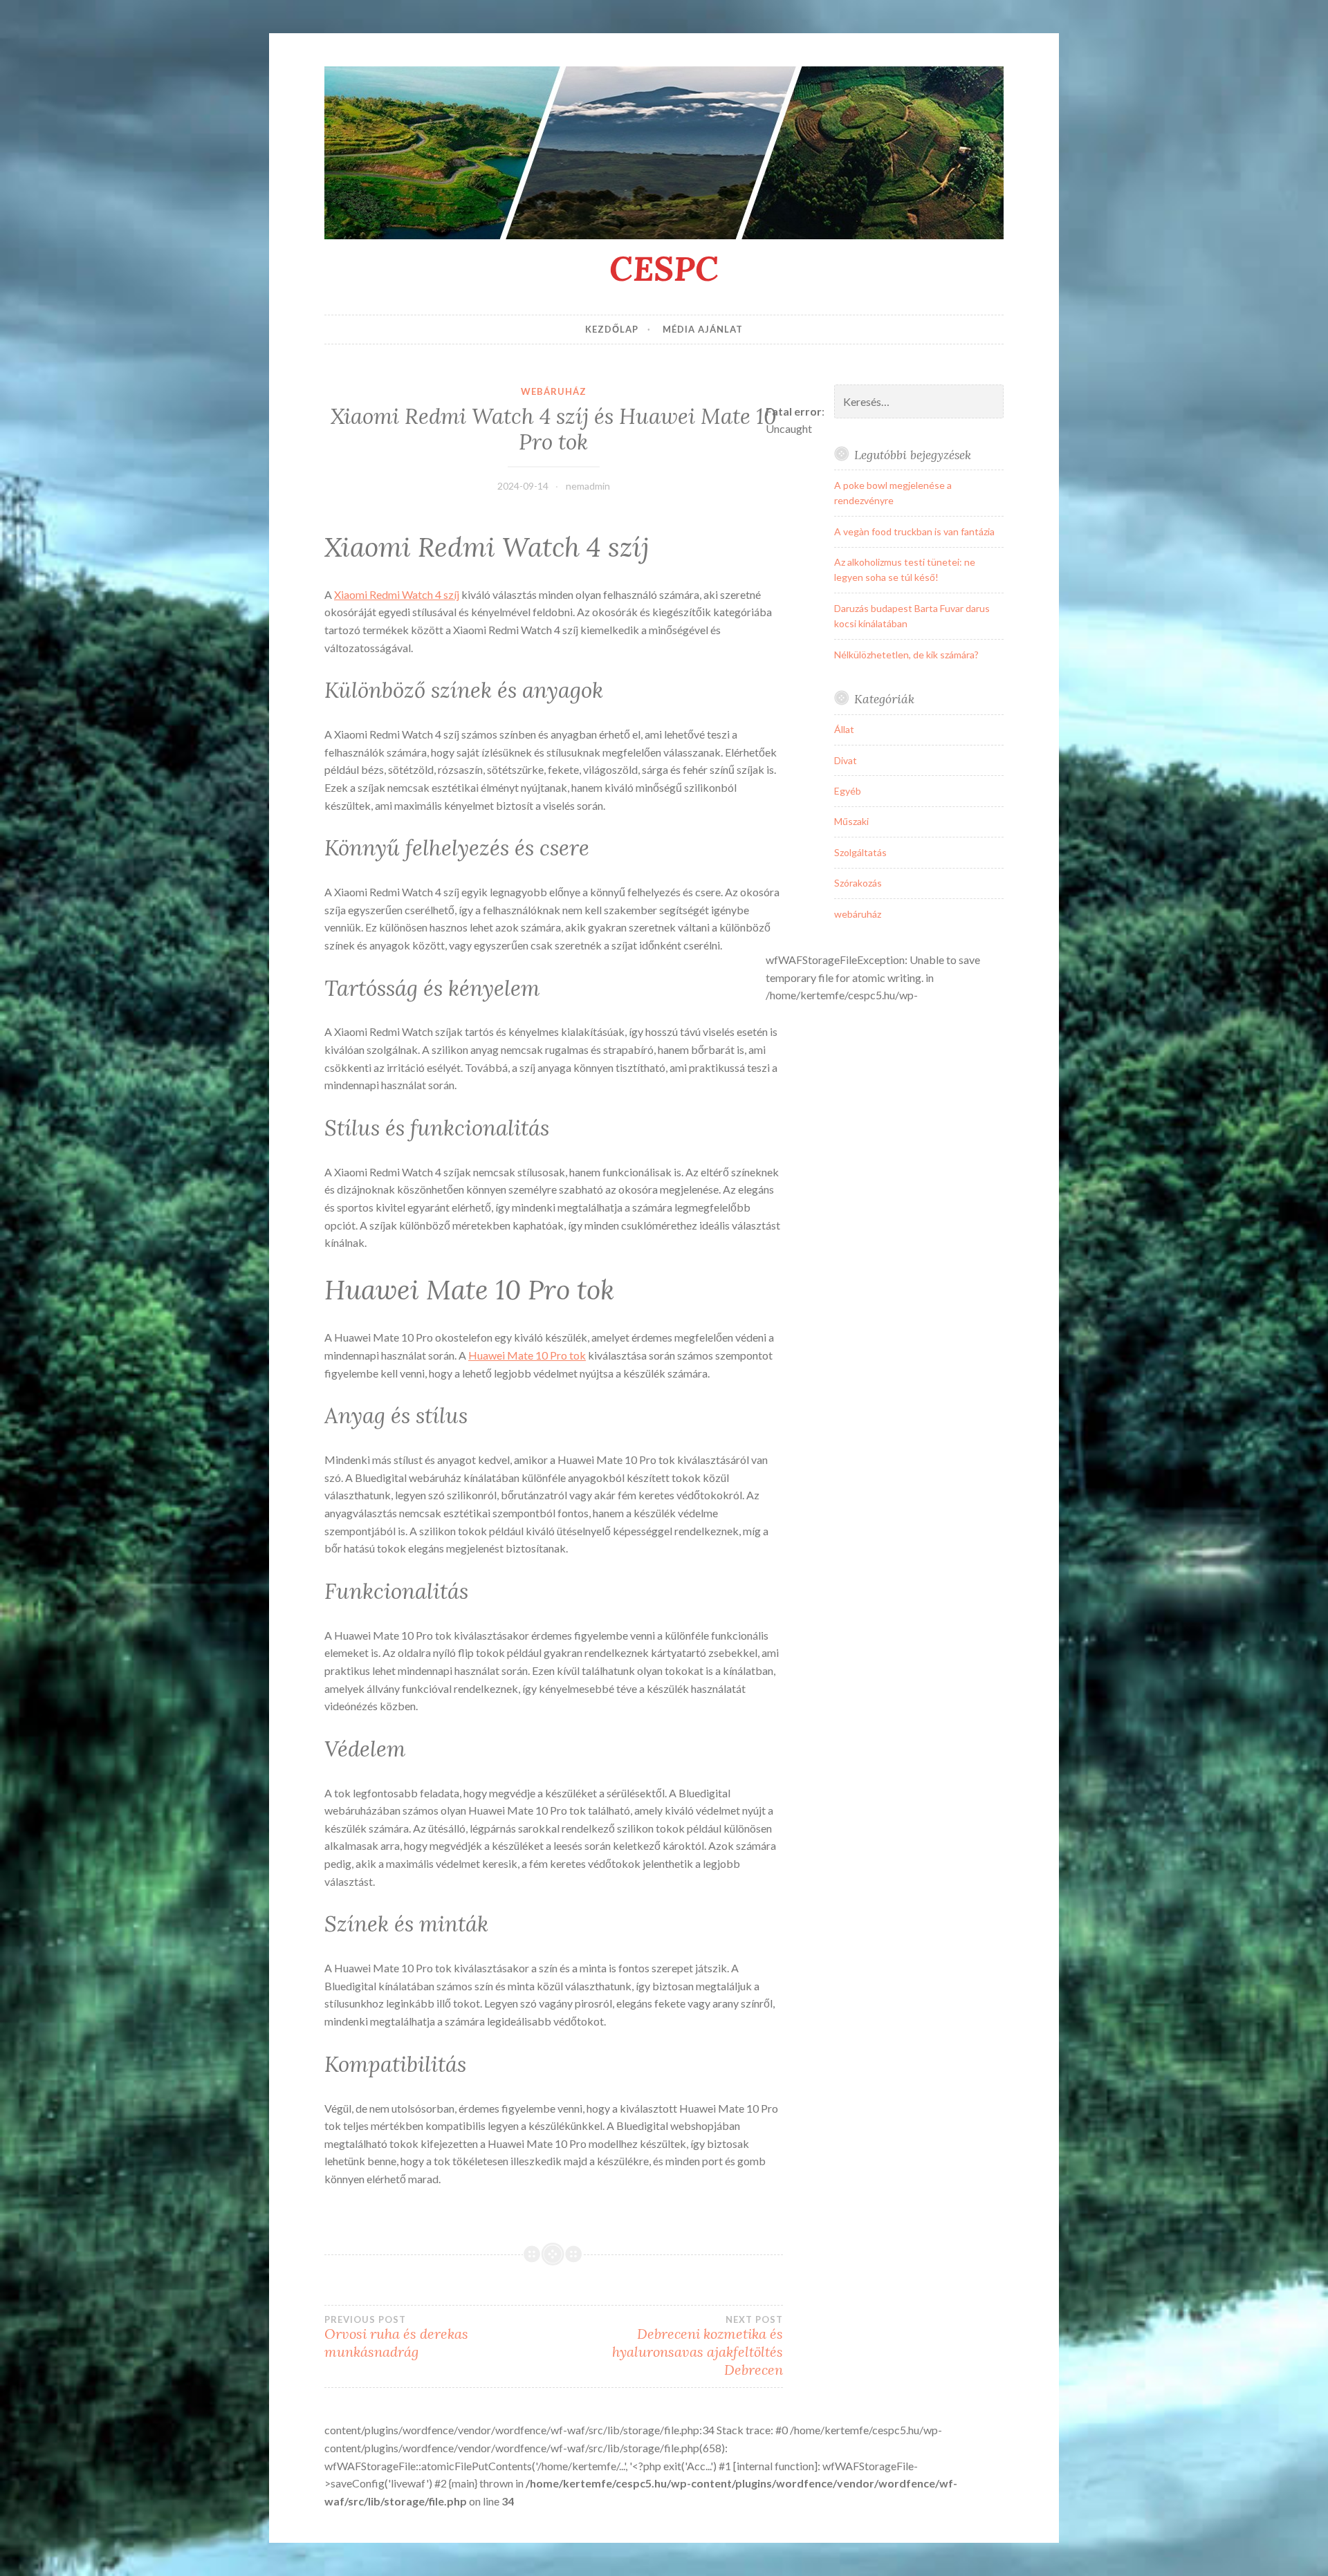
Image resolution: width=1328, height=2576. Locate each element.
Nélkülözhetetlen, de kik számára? (906, 655)
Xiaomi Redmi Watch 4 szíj (397, 594)
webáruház (554, 391)
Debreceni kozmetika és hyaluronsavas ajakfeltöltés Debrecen (697, 2346)
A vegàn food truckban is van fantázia (914, 531)
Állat (844, 729)
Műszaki (851, 821)
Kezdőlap (612, 329)
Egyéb (848, 791)
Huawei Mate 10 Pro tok (527, 1355)
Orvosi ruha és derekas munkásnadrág (396, 2337)
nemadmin (588, 486)
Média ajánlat (703, 329)
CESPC (664, 268)
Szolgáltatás (860, 852)
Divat (846, 760)
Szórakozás (858, 883)
